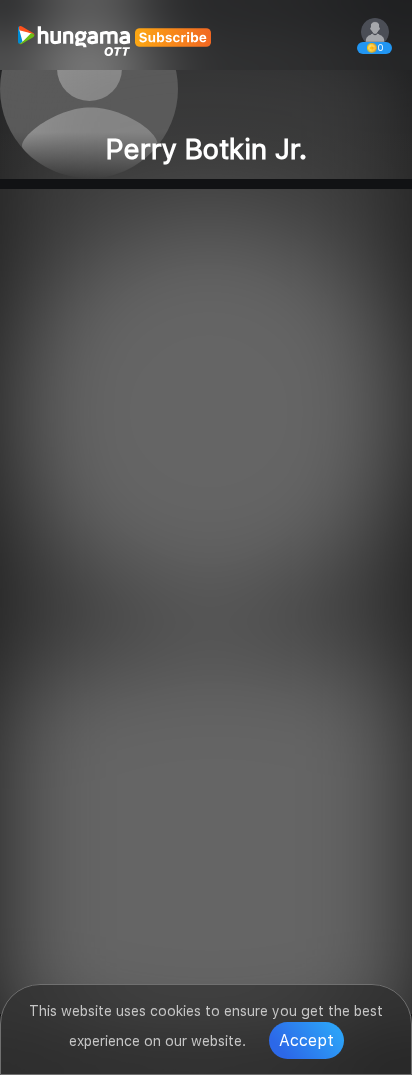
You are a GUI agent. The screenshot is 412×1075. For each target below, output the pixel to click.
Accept (306, 1040)
